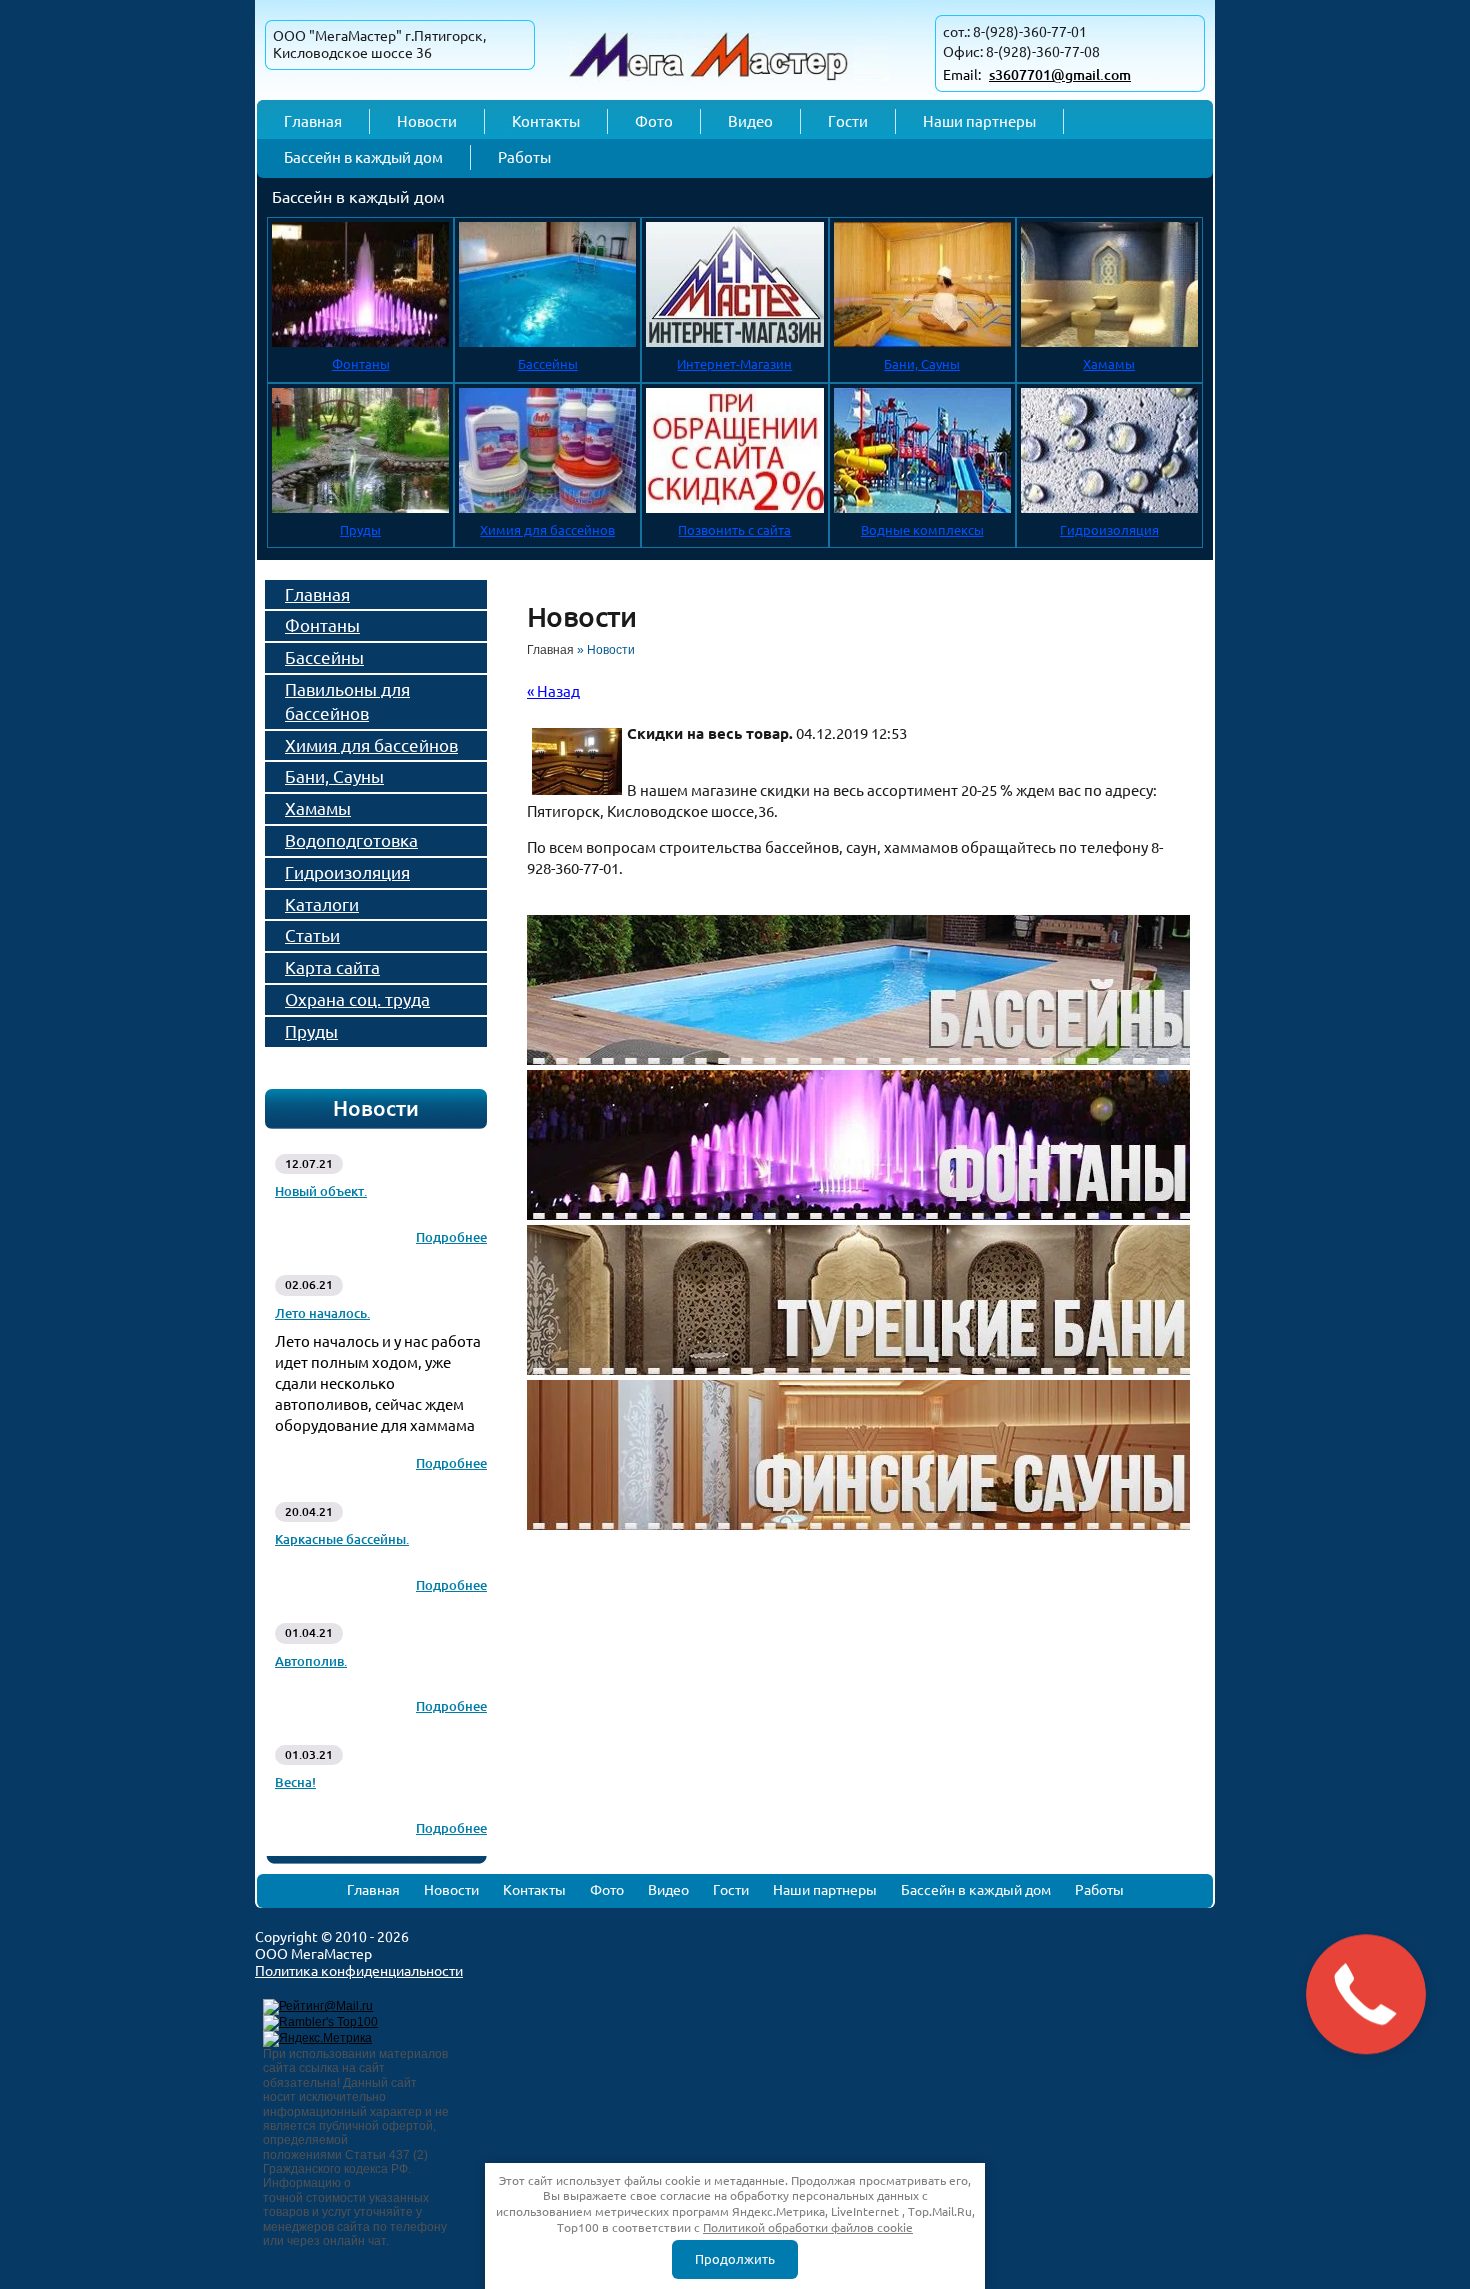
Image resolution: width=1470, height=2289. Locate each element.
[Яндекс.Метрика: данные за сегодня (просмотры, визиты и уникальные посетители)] (317, 2039)
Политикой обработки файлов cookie (808, 2227)
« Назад (553, 691)
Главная (550, 650)
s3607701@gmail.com (1060, 75)
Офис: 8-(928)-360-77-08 (1021, 52)
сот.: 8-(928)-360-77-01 (1015, 32)
